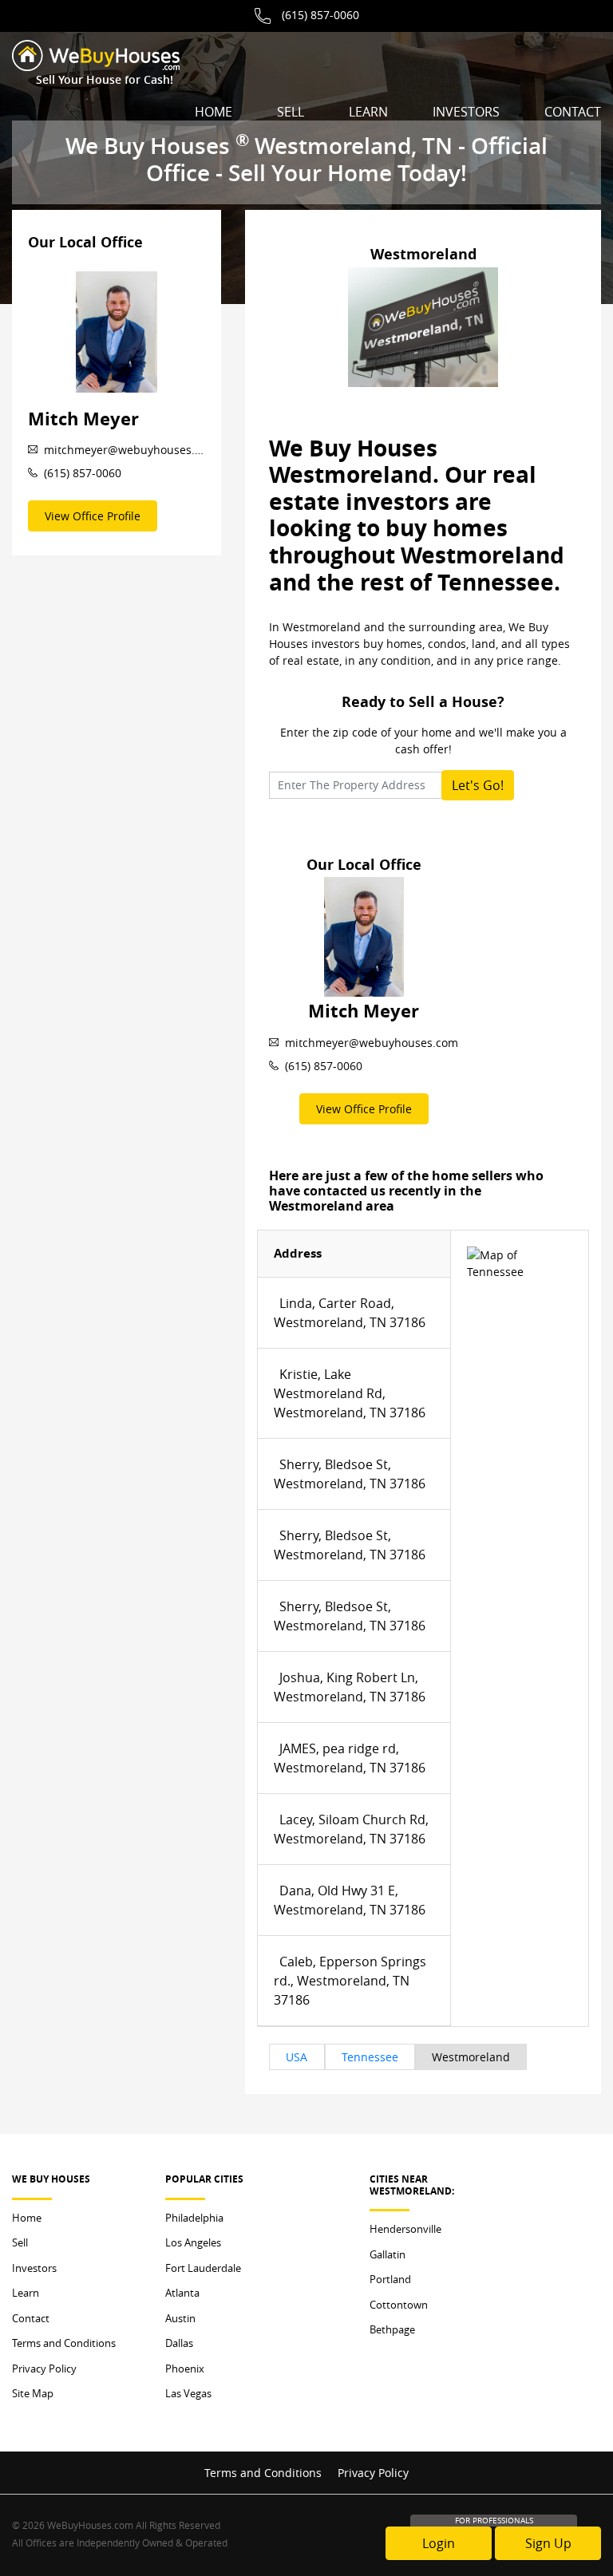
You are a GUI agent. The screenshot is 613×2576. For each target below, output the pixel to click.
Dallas (179, 2343)
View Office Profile (93, 516)
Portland (390, 2279)
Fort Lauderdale (203, 2268)
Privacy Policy (44, 2369)
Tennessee (370, 2057)
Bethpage (392, 2329)
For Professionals (494, 2521)
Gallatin (388, 2254)
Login (439, 2543)
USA (297, 2057)
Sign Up (548, 2543)
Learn (368, 112)
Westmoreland (471, 2057)
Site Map (33, 2393)
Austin (180, 2318)
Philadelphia (194, 2218)
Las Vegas (188, 2393)
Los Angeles (193, 2242)
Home (214, 112)
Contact (573, 112)
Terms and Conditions (64, 2343)
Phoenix (185, 2369)
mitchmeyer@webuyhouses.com (125, 450)
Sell (291, 112)
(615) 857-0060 (320, 15)
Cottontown (399, 2305)
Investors (466, 112)
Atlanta (182, 2293)
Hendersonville (405, 2229)
